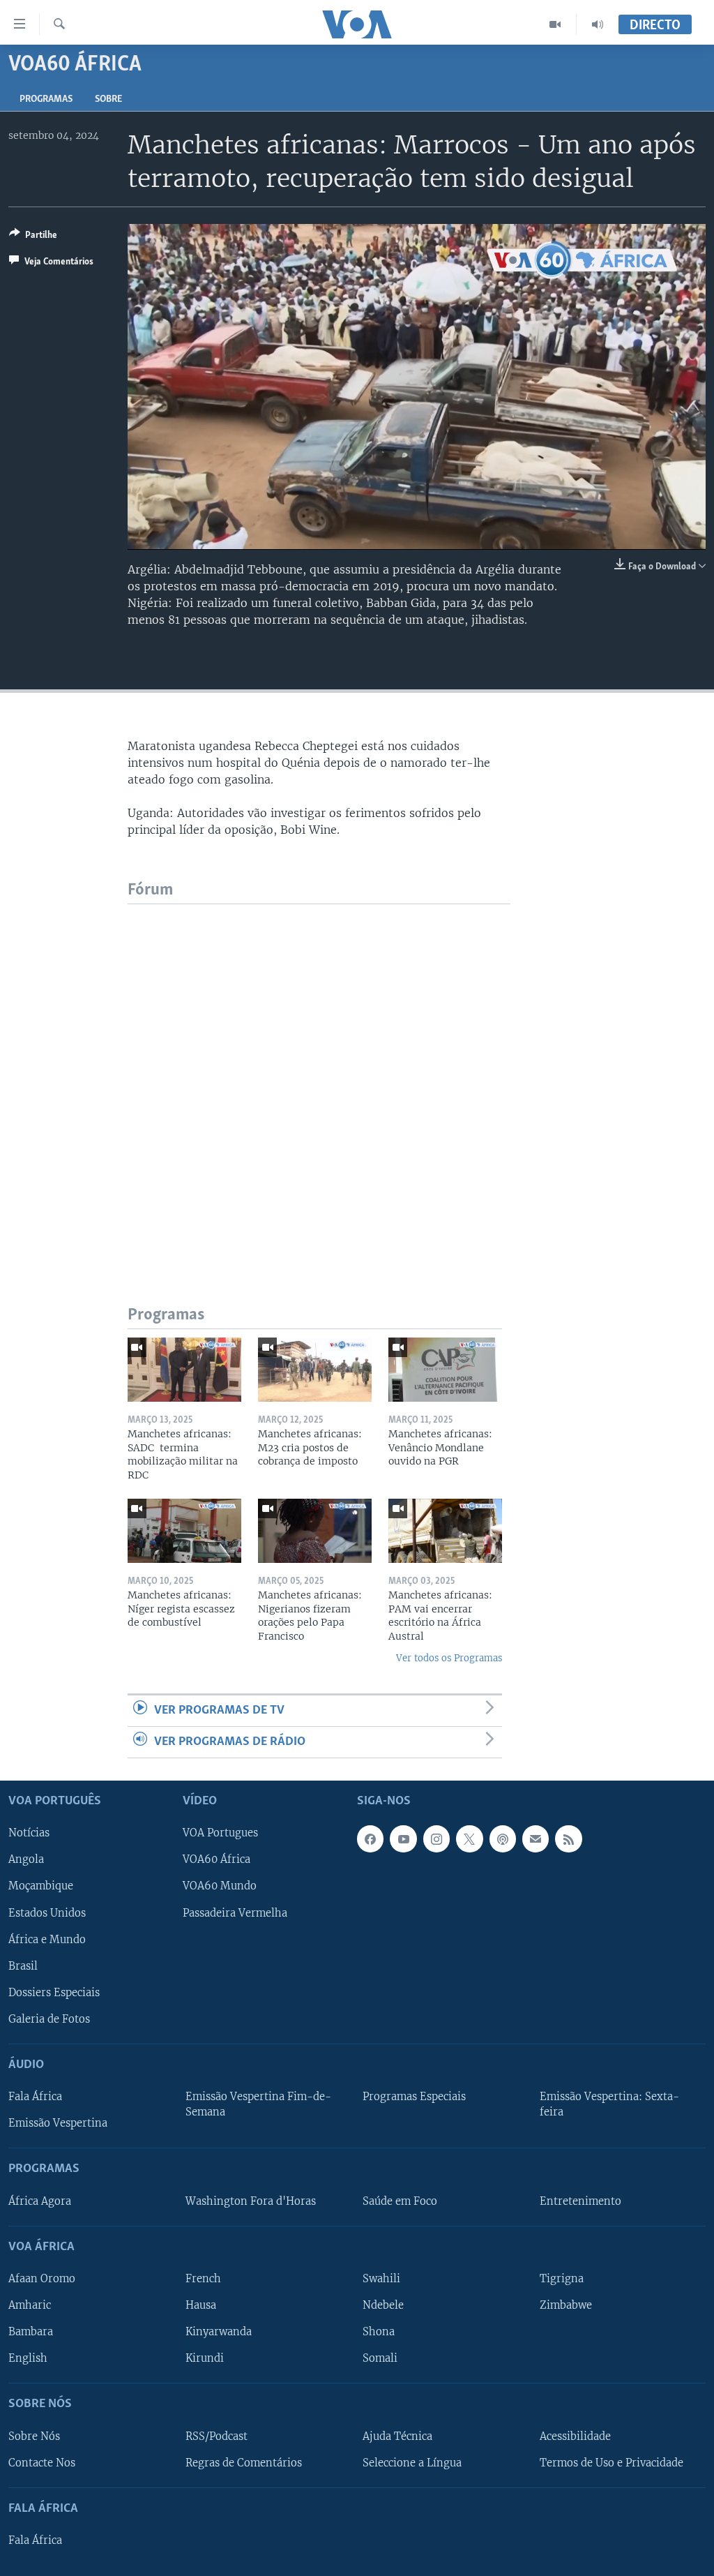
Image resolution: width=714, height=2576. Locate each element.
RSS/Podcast (217, 2436)
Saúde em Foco (400, 2201)
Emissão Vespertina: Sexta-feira (609, 2104)
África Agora (40, 2201)
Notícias (29, 1834)
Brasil (23, 1966)
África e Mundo (47, 1940)
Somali (380, 2358)
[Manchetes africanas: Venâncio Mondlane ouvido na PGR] (445, 1370)
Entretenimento (580, 2201)
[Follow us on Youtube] (403, 1839)
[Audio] (598, 24)
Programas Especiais (414, 2097)
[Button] (33, 237)
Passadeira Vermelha (235, 1913)
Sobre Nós (34, 2436)
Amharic (30, 2305)
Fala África (35, 2097)
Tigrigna (562, 2279)
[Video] (555, 24)
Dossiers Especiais (54, 1993)
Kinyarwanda (219, 2332)
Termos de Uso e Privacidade (612, 2463)
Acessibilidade (575, 2436)
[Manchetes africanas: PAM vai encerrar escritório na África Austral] (445, 1531)
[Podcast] (503, 1839)
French (203, 2279)
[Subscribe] (535, 1839)
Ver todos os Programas (449, 1658)
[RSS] (568, 1839)
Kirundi (205, 2358)
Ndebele (383, 2305)
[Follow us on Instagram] (436, 1839)
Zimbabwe (566, 2305)
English (28, 2358)
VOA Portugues (220, 1834)
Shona (379, 2332)
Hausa (201, 2305)
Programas (46, 99)
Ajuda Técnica (397, 2436)
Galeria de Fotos (49, 2019)
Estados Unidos (47, 1913)
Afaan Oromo (42, 2279)
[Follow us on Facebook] (370, 1839)
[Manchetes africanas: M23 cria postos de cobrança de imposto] (315, 1370)
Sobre (108, 99)
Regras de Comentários (244, 2463)
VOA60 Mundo (220, 1887)
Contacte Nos (42, 2463)
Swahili (381, 2279)
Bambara (31, 2332)
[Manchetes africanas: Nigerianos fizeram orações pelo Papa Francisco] (315, 1531)
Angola (26, 1860)
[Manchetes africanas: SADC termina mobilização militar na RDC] (184, 1370)
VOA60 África (217, 1860)
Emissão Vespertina (58, 2123)
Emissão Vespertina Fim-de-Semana (258, 2104)
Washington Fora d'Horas (251, 2201)
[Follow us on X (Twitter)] (469, 1839)
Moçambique (41, 1887)
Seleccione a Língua (412, 2463)
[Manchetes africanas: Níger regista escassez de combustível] (184, 1531)
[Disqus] (319, 1079)
